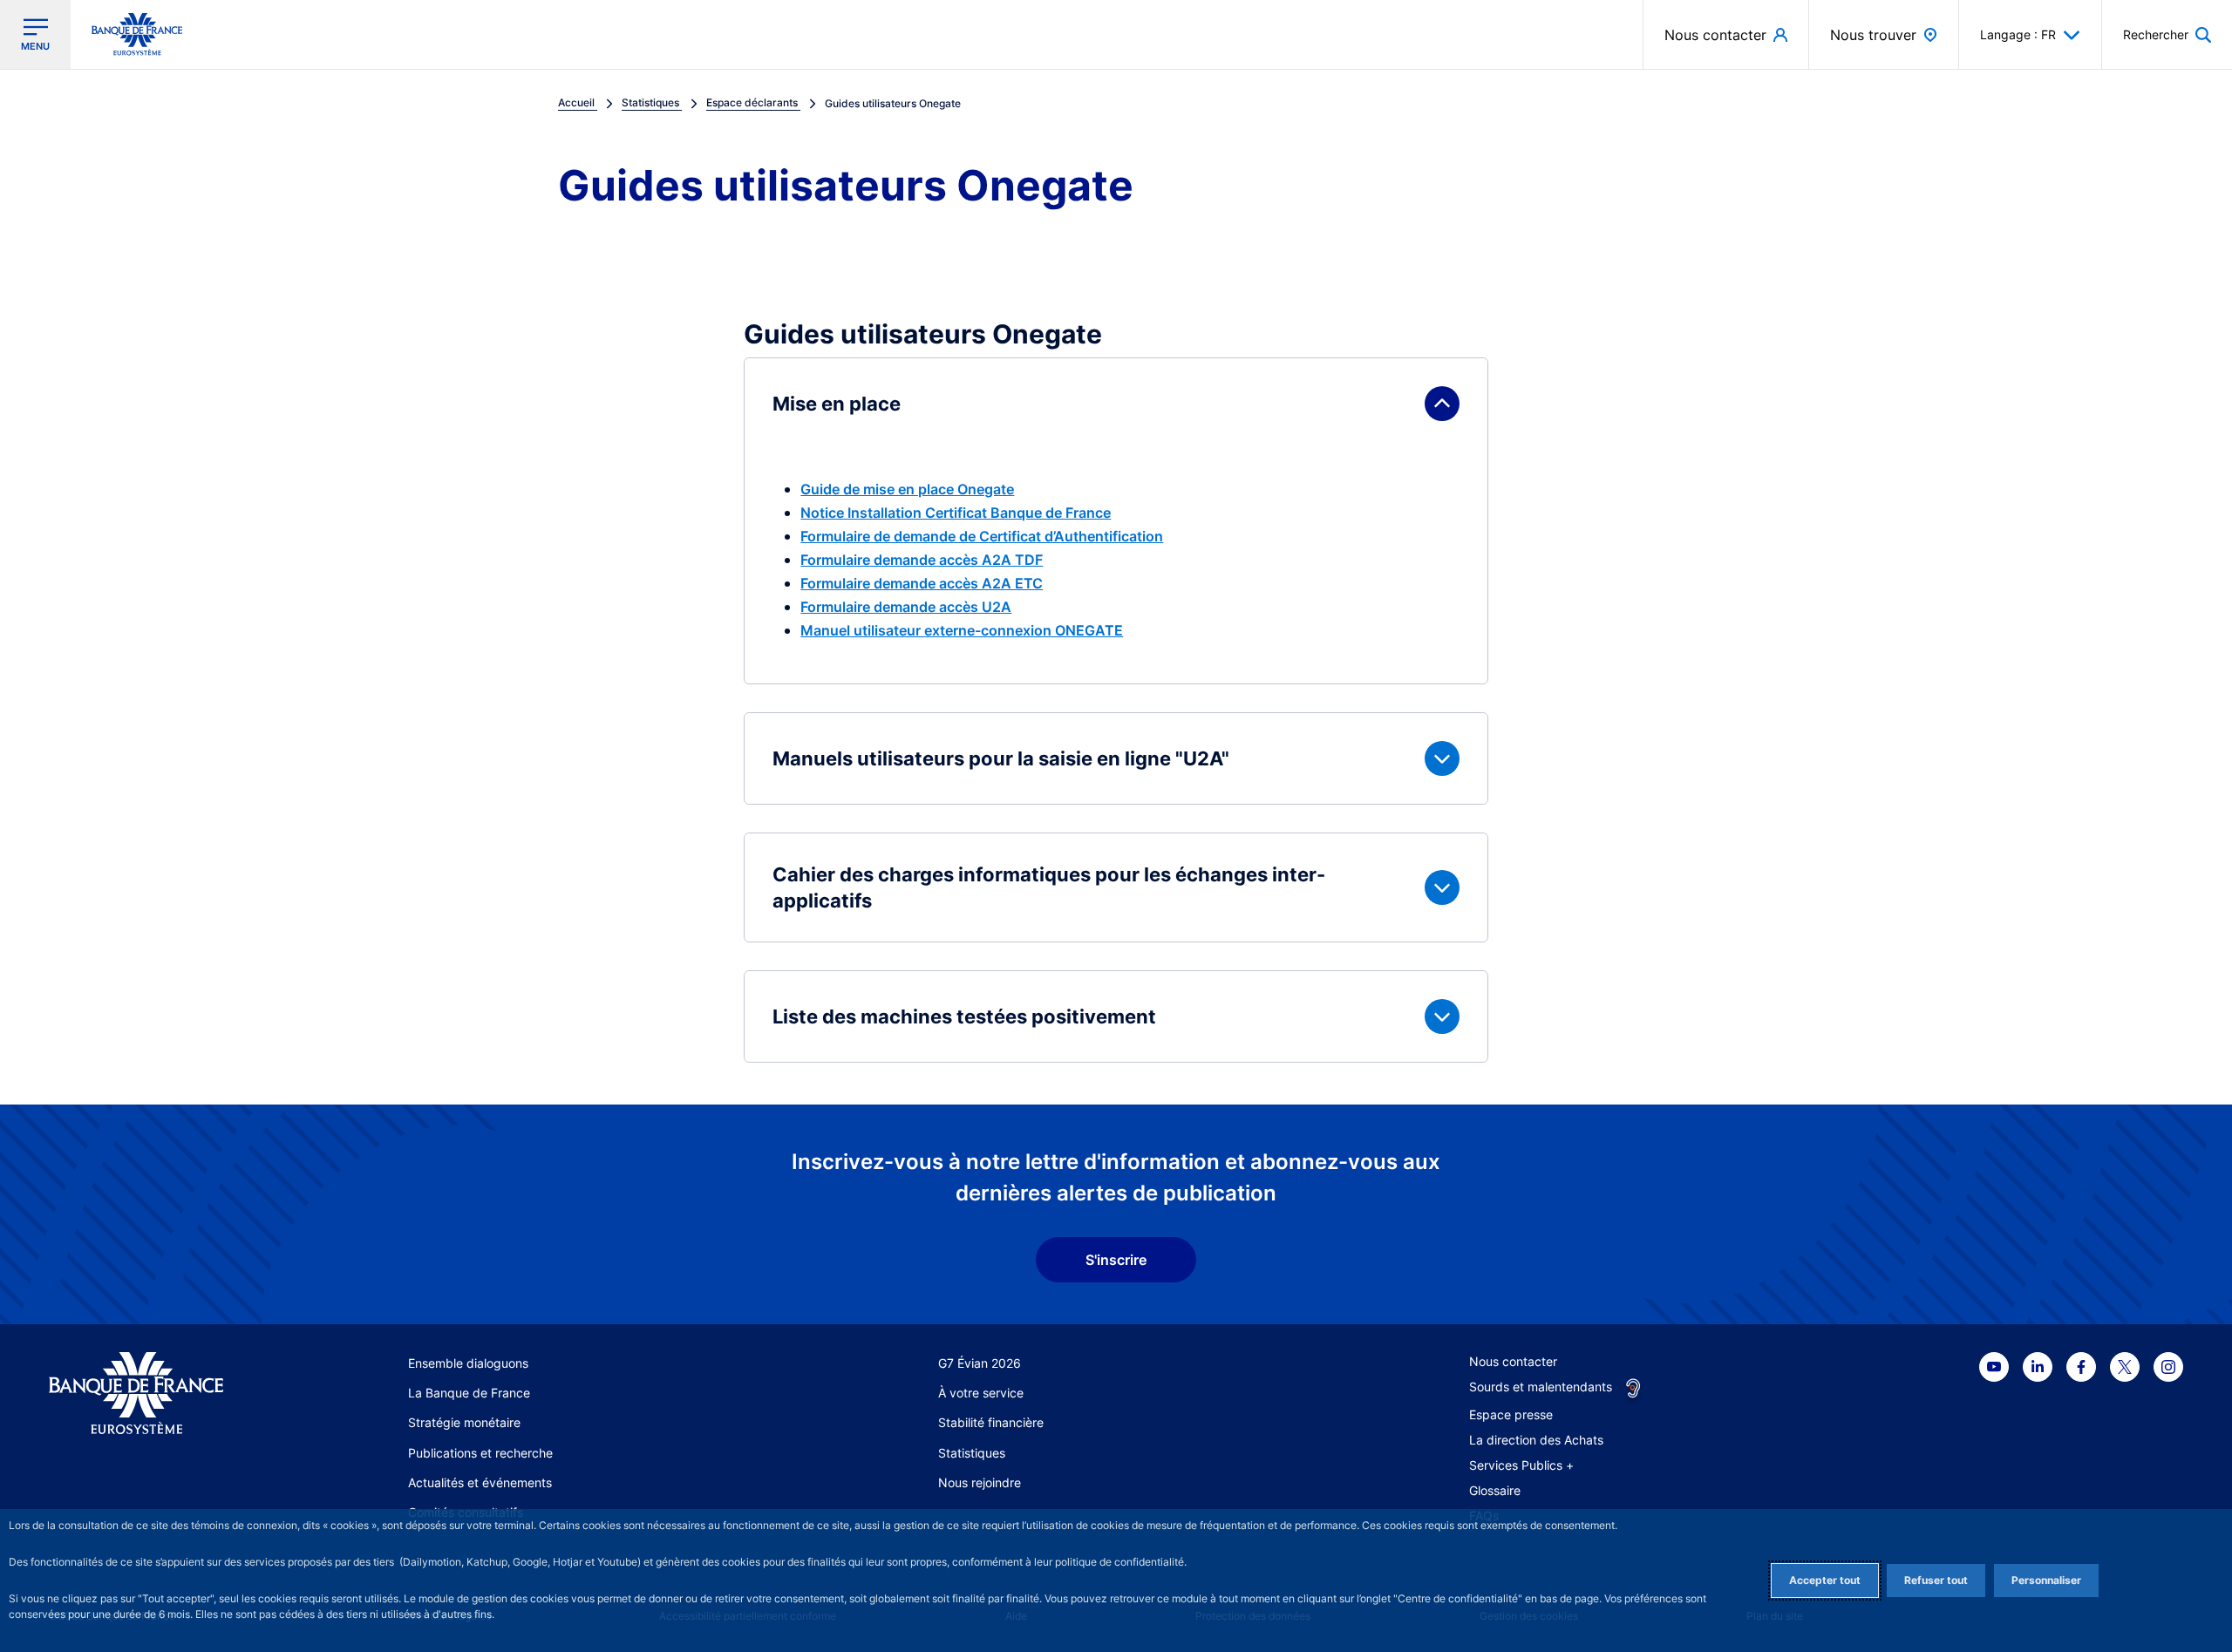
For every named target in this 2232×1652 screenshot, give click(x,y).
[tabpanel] (1116, 710)
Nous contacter (1513, 1361)
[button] (2167, 34)
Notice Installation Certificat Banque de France (956, 513)
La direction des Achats (1536, 1440)
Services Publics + (1521, 1465)
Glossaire (1495, 1490)
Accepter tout (1825, 1580)
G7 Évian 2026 (980, 1363)
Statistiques (972, 1453)
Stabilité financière (991, 1422)
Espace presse (1511, 1414)
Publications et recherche (480, 1453)
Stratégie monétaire (464, 1422)
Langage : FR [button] (2018, 34)
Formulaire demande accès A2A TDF (922, 560)
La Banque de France (469, 1393)
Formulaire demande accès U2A (906, 607)
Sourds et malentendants (1541, 1387)
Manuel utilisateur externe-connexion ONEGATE (962, 630)
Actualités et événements (480, 1482)
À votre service (981, 1393)
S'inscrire (1116, 1260)
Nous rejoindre (980, 1482)
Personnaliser (2046, 1580)
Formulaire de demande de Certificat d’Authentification (982, 536)
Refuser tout (1936, 1580)
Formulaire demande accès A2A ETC (922, 583)
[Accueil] (156, 1394)
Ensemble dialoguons (468, 1363)
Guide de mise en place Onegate (907, 489)
